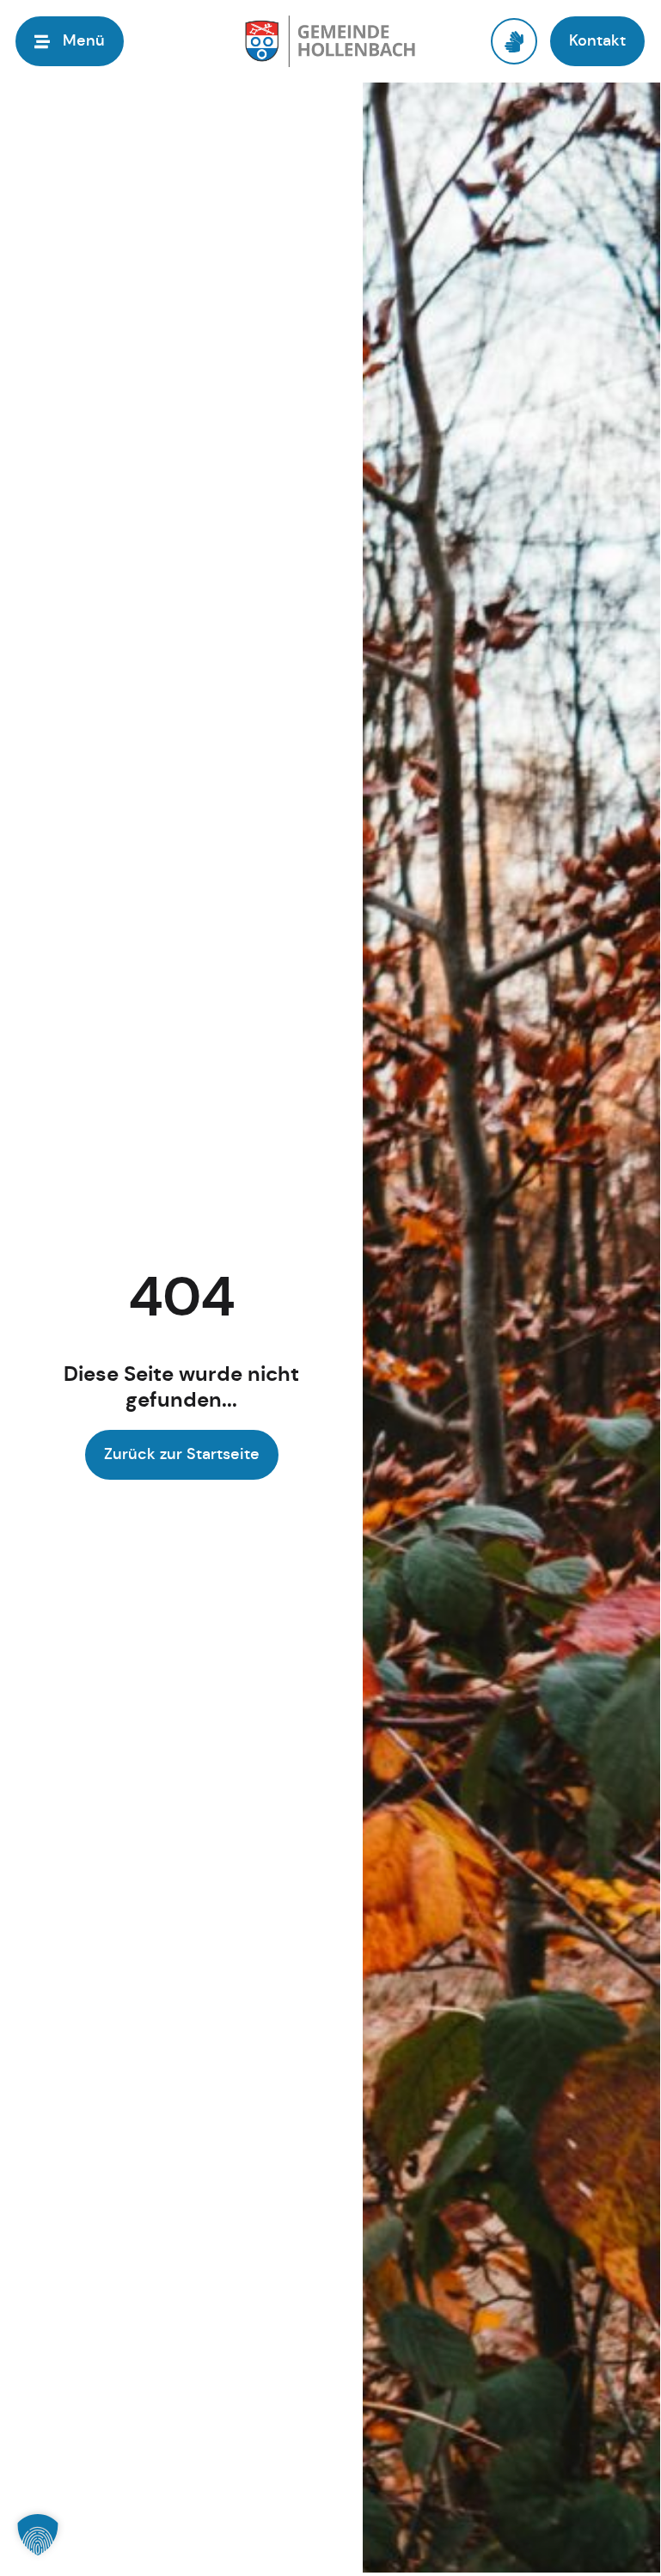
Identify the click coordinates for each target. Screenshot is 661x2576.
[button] (38, 2535)
